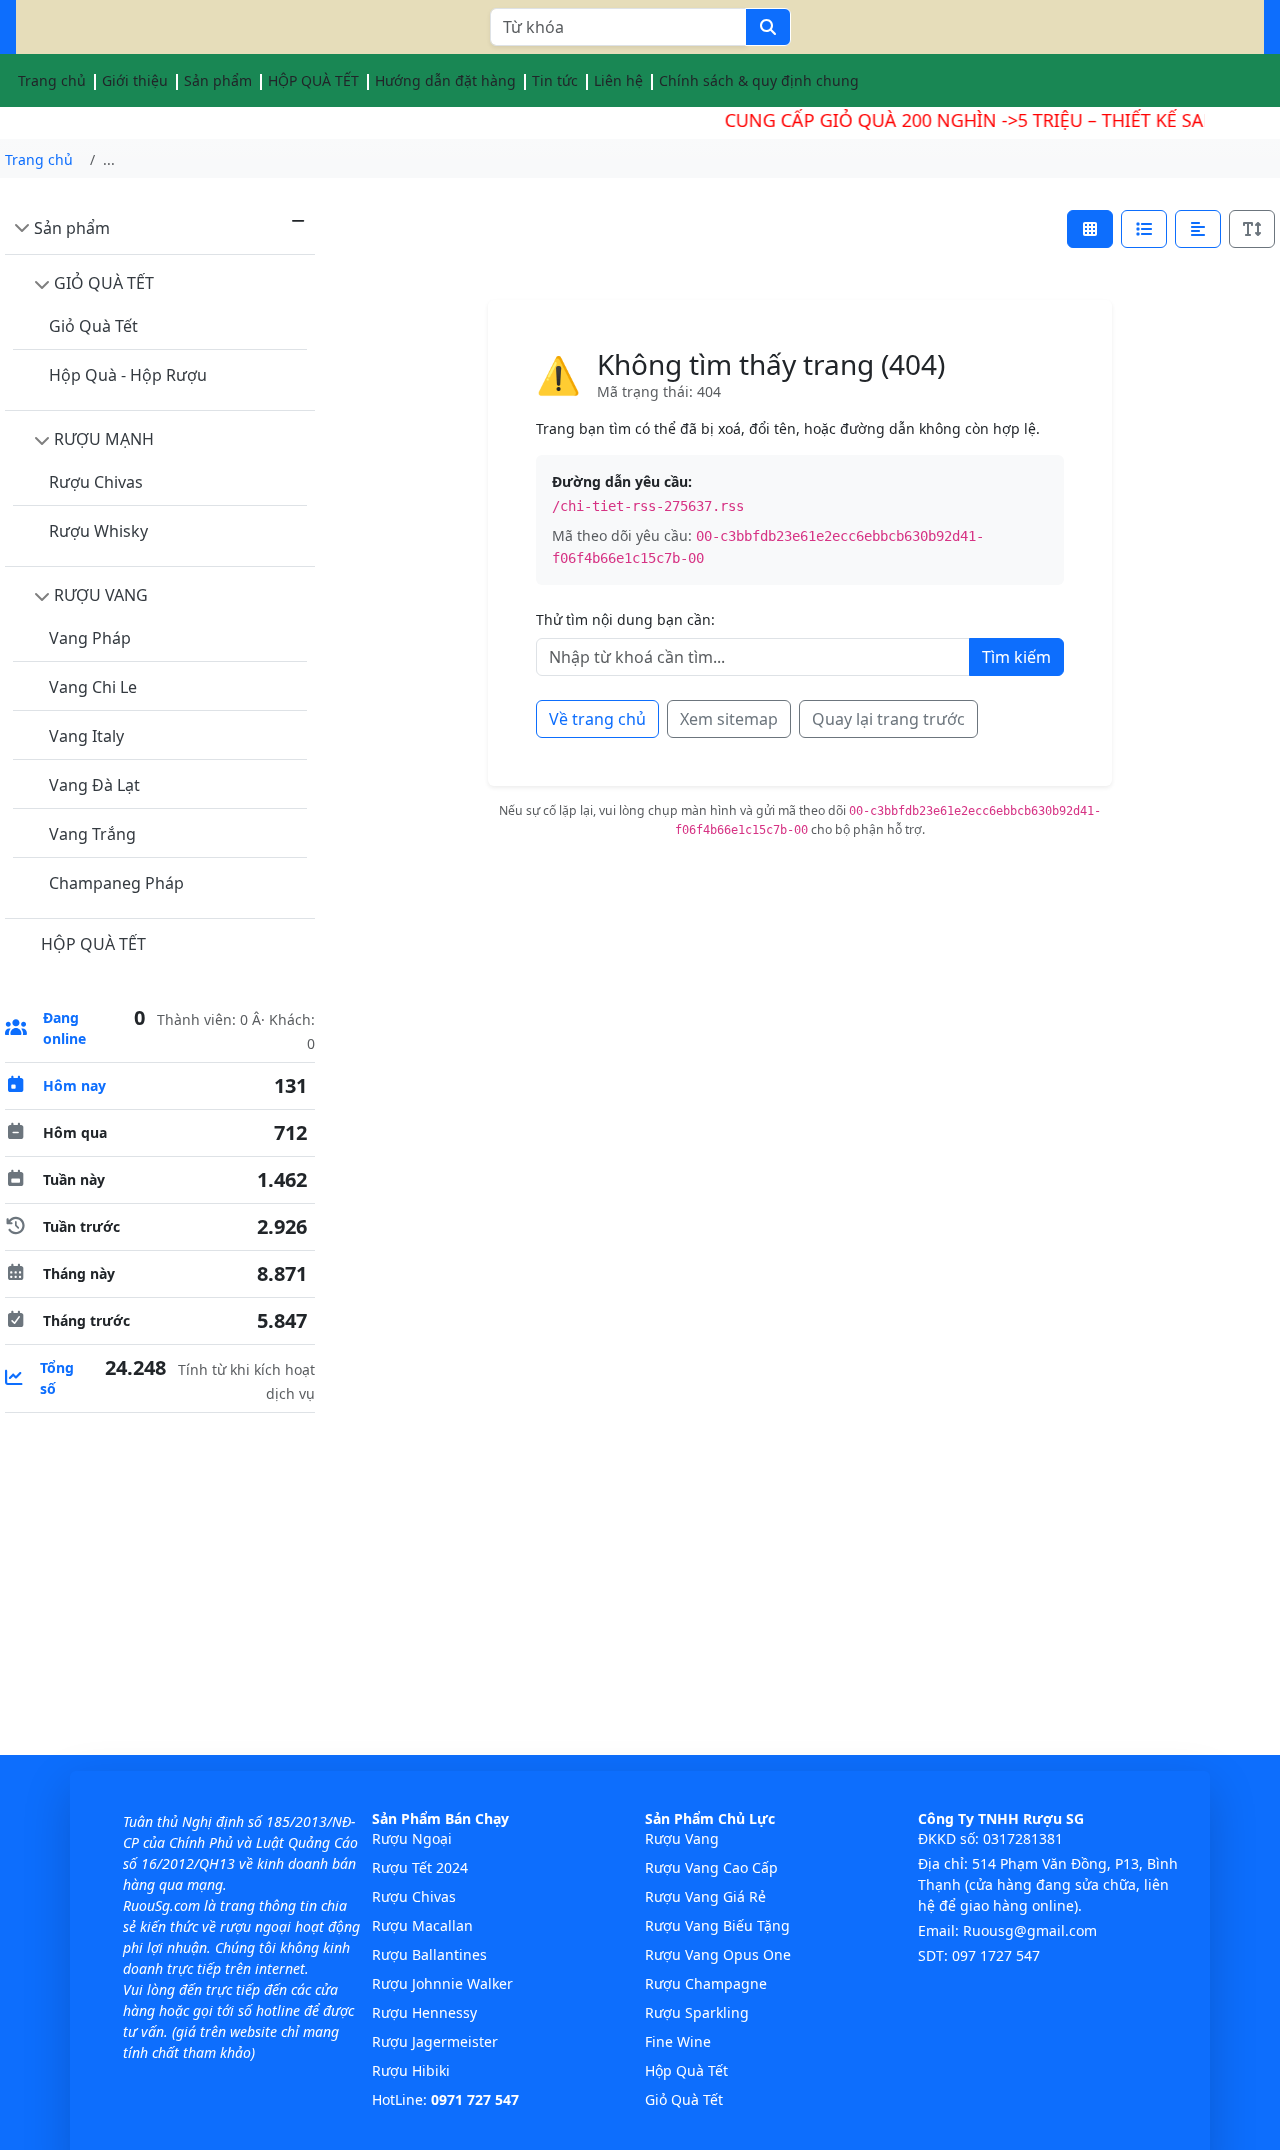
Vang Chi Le (93, 687)
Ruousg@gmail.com (1030, 1930)
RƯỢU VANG (101, 595)
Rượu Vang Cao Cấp (711, 1867)
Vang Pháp (90, 638)
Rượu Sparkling (697, 2012)
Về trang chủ (597, 719)
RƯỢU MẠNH (104, 439)
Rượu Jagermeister (435, 2041)
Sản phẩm (72, 228)
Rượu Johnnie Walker (442, 1983)
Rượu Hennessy (424, 2012)
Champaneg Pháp (116, 883)
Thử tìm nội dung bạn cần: (625, 619)
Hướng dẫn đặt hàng (445, 80)
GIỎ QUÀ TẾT (104, 283)
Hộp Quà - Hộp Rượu (128, 375)
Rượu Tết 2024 (420, 1867)
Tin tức (555, 80)
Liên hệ (618, 80)
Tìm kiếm (1016, 657)
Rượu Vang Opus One (718, 1954)
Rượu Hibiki (411, 2070)
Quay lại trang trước (888, 719)
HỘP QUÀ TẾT (313, 80)
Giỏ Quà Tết (93, 326)
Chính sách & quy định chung (759, 80)
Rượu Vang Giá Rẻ (705, 1896)
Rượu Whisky (98, 531)
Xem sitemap (729, 719)
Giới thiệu (135, 80)
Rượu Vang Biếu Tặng (717, 1925)
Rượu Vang (682, 1838)
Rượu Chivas (96, 482)
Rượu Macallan (422, 1925)
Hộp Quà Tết (686, 2070)
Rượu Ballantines (429, 1954)
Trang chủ (52, 80)
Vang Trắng (92, 834)
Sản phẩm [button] (218, 80)
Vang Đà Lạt (94, 785)
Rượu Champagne (706, 1983)
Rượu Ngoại (412, 1838)
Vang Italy (86, 736)
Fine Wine (678, 2041)
